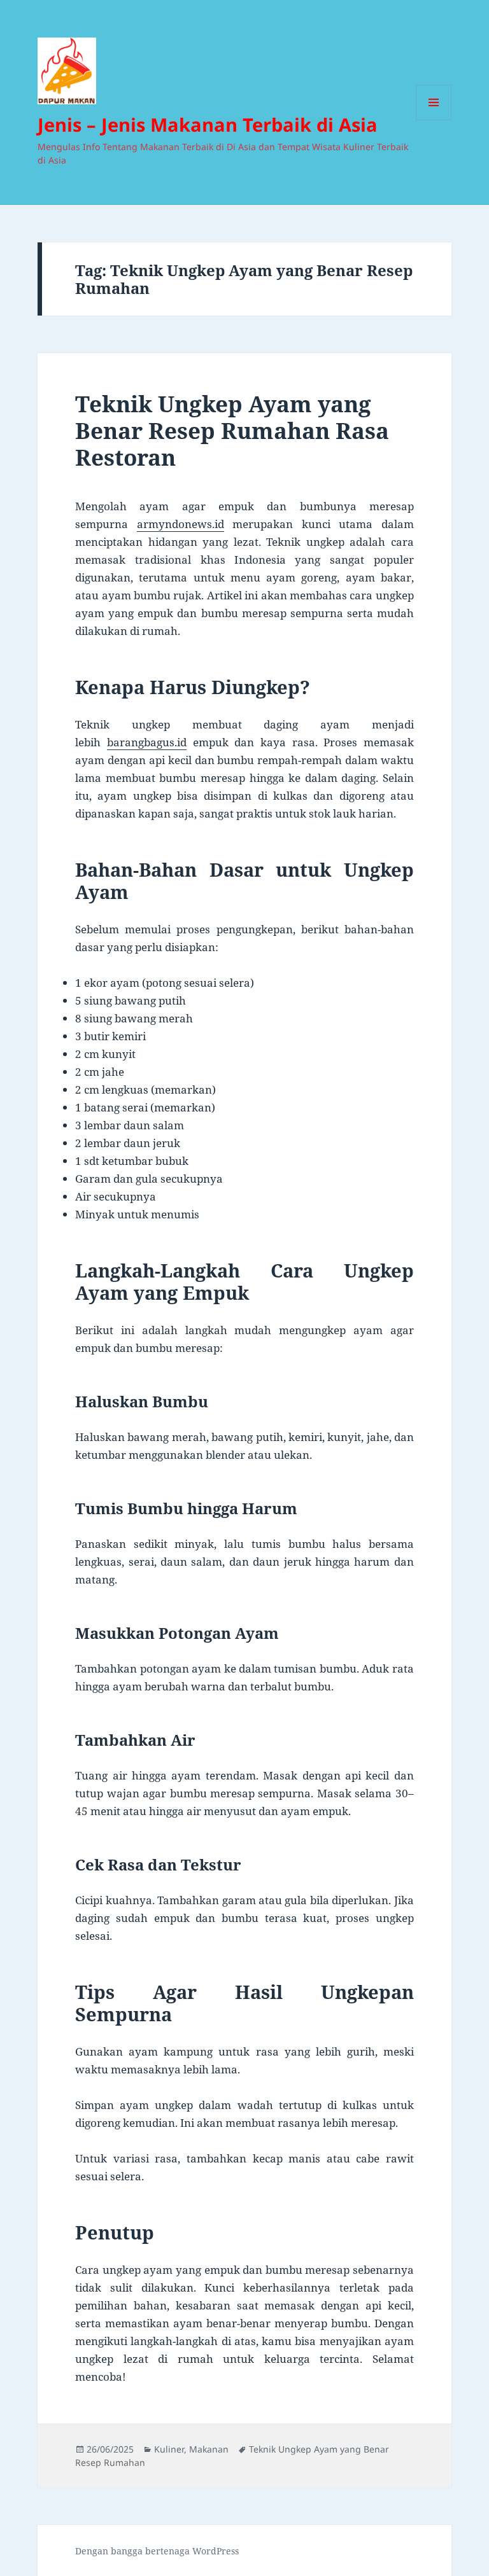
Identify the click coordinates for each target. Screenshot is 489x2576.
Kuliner (169, 2449)
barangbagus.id (147, 742)
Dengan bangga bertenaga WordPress (157, 2551)
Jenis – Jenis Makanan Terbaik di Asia (208, 124)
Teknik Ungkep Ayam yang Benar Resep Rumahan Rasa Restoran (232, 430)
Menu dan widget (434, 120)
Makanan (209, 2449)
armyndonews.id (181, 524)
